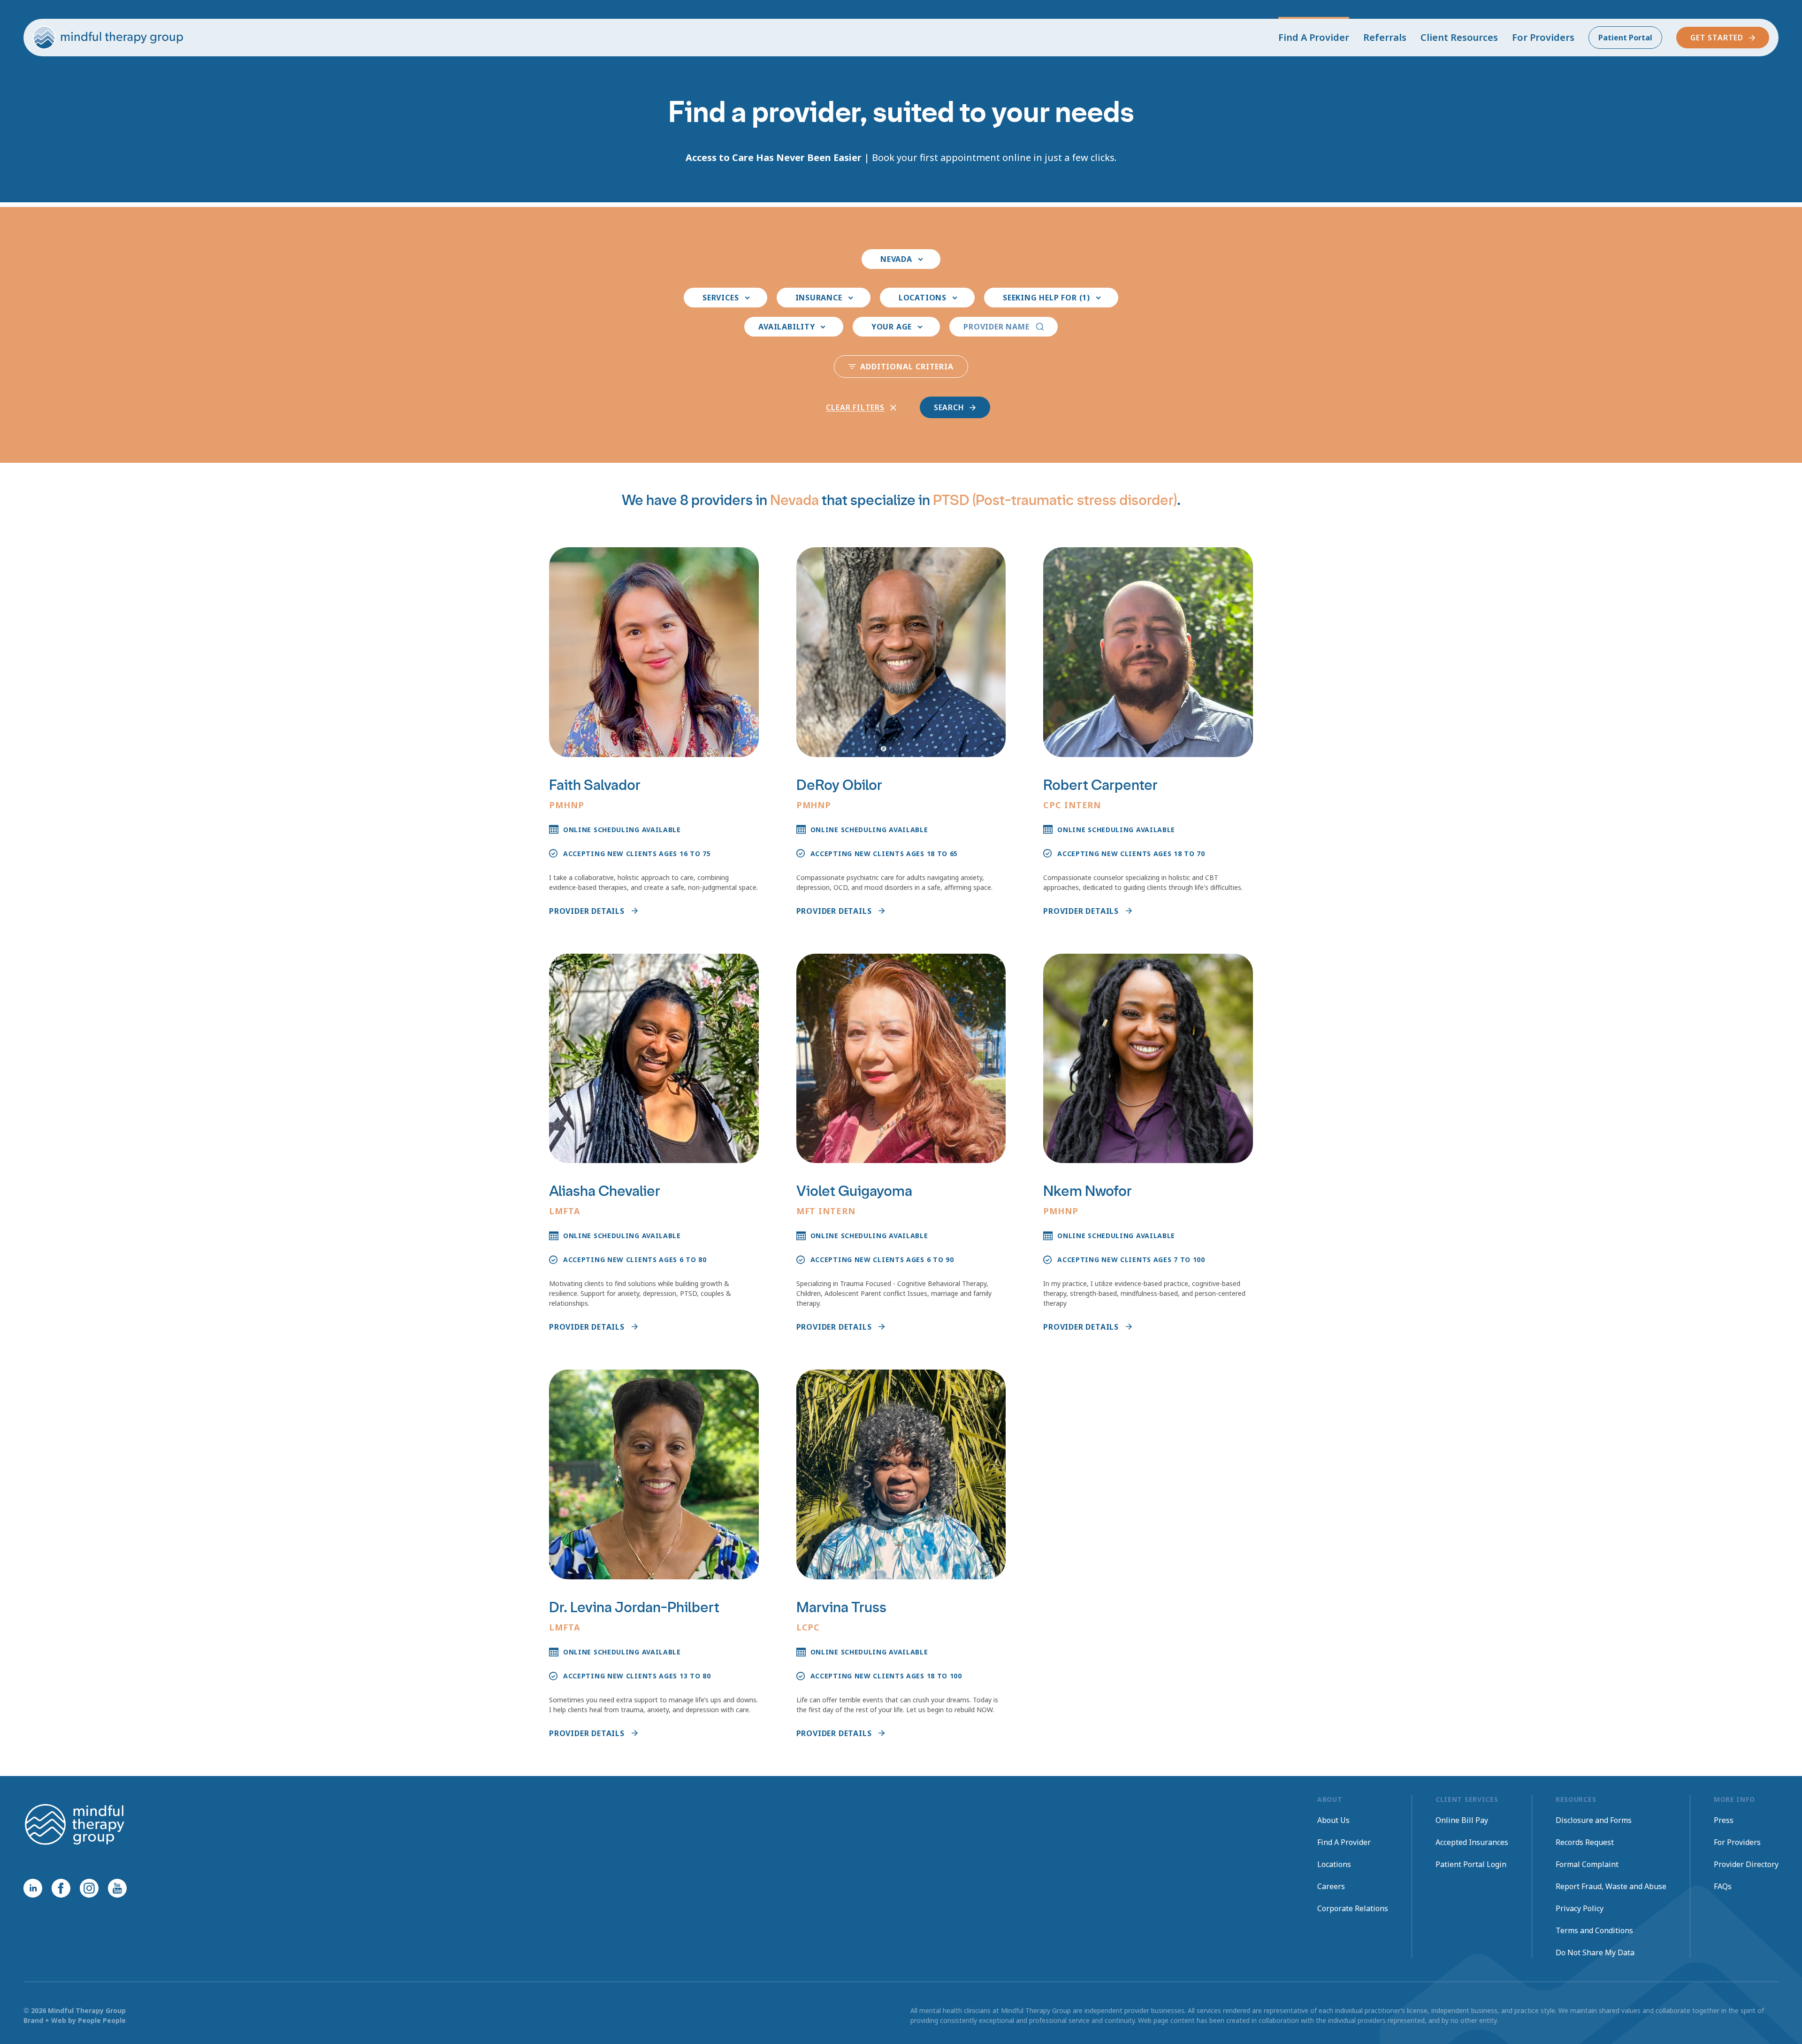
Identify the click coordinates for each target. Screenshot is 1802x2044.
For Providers (1543, 37)
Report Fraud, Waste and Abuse (1611, 1886)
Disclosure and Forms (1594, 1820)
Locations (1334, 1864)
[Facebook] (61, 1888)
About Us (1333, 1820)
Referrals (1385, 37)
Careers (1331, 1886)
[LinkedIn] (33, 1888)
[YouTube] (117, 1888)
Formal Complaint (1587, 1864)
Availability (787, 327)
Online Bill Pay (1462, 1820)
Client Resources (1459, 37)
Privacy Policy (1580, 1908)
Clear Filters (855, 407)
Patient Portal (1625, 38)
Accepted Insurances (1472, 1842)
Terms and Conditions (1594, 1930)
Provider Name (996, 327)
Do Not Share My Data (1595, 1952)
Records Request (1585, 1842)
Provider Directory (1746, 1864)
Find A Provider (1314, 37)
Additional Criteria (907, 367)
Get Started (1717, 38)
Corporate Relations (1353, 1908)
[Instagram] (89, 1888)
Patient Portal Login (1471, 1864)
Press (1724, 1820)
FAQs (1723, 1886)
